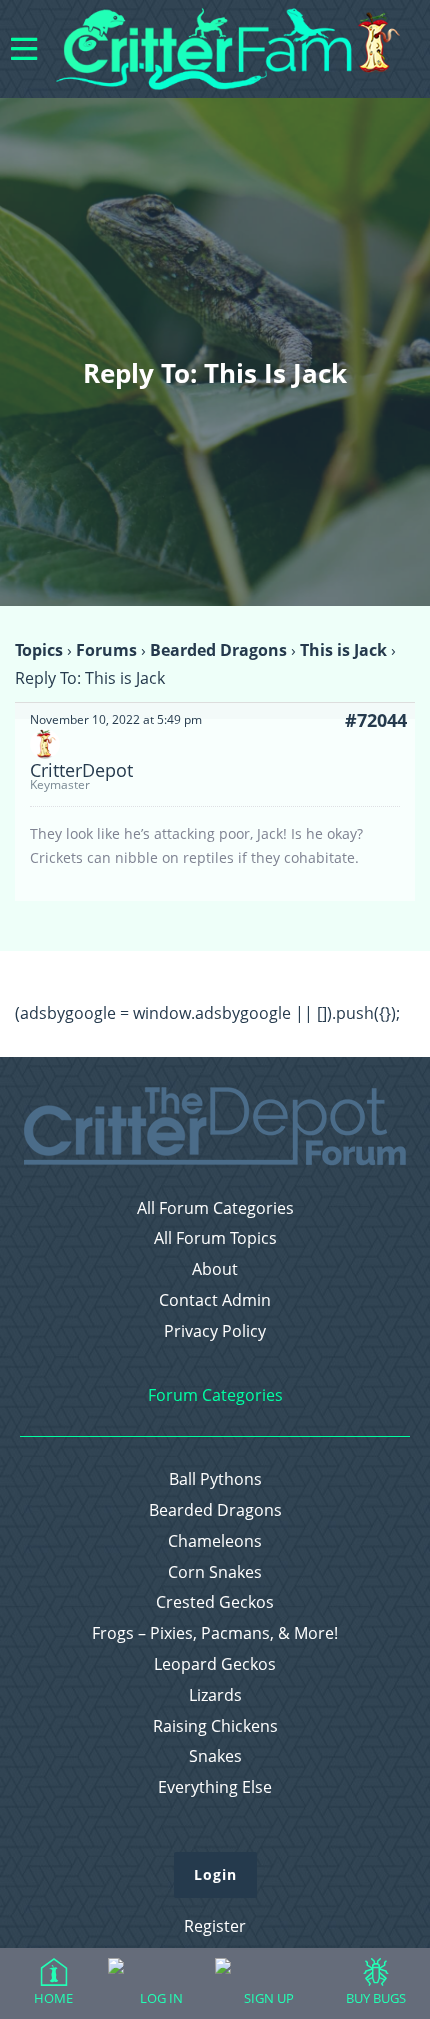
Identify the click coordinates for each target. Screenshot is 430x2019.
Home (53, 1998)
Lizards (215, 1695)
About (215, 1269)
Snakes (215, 1756)
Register (215, 1926)
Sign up (269, 1998)
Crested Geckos (215, 1602)
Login (215, 1874)
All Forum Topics (215, 1238)
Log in (161, 1998)
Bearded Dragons (218, 650)
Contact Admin (215, 1300)
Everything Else (215, 1787)
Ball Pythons (215, 1479)
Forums (106, 650)
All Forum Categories (215, 1208)
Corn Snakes (215, 1572)
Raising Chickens (215, 1726)
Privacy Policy (215, 1331)
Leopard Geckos (215, 1664)
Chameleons (215, 1541)
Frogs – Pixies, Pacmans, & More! (215, 1633)
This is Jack (343, 650)
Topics (39, 650)
